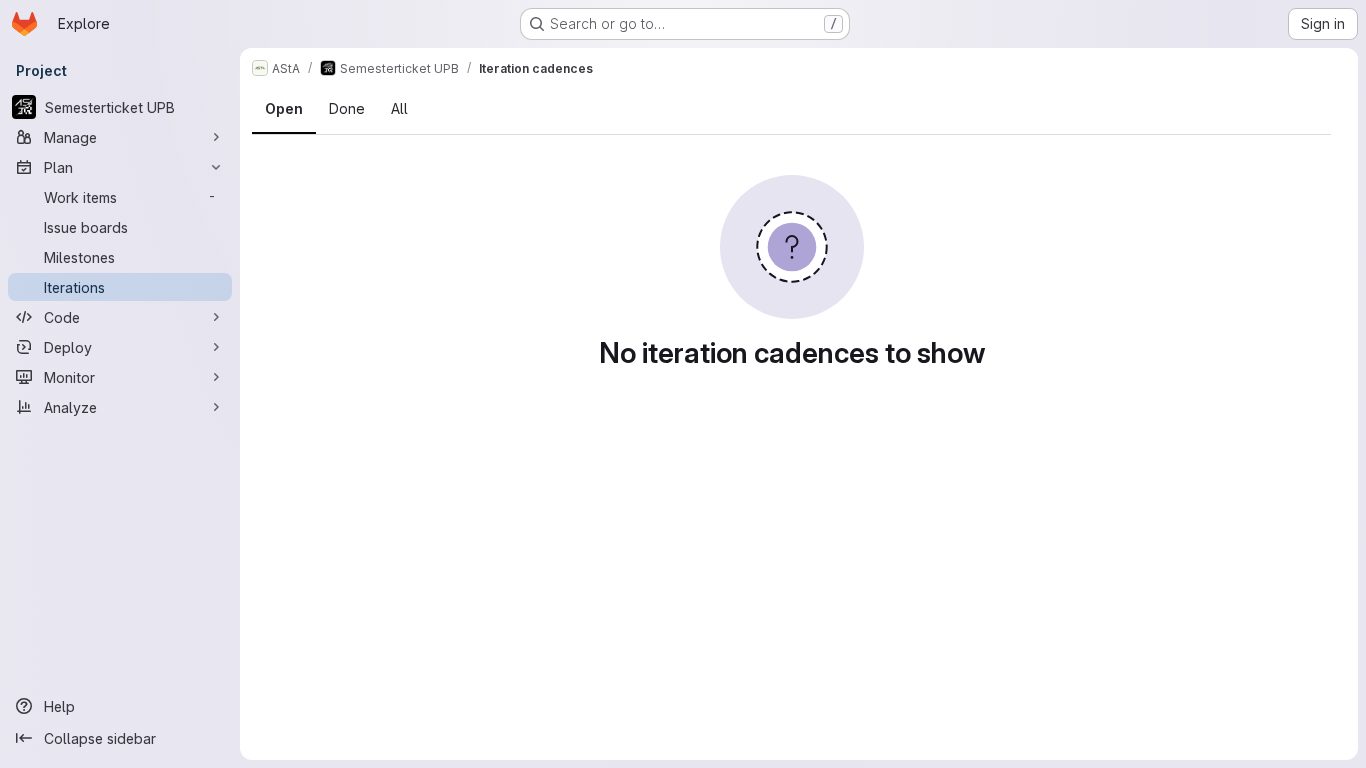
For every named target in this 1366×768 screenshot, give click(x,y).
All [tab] (399, 108)
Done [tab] (347, 108)
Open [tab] (284, 108)
